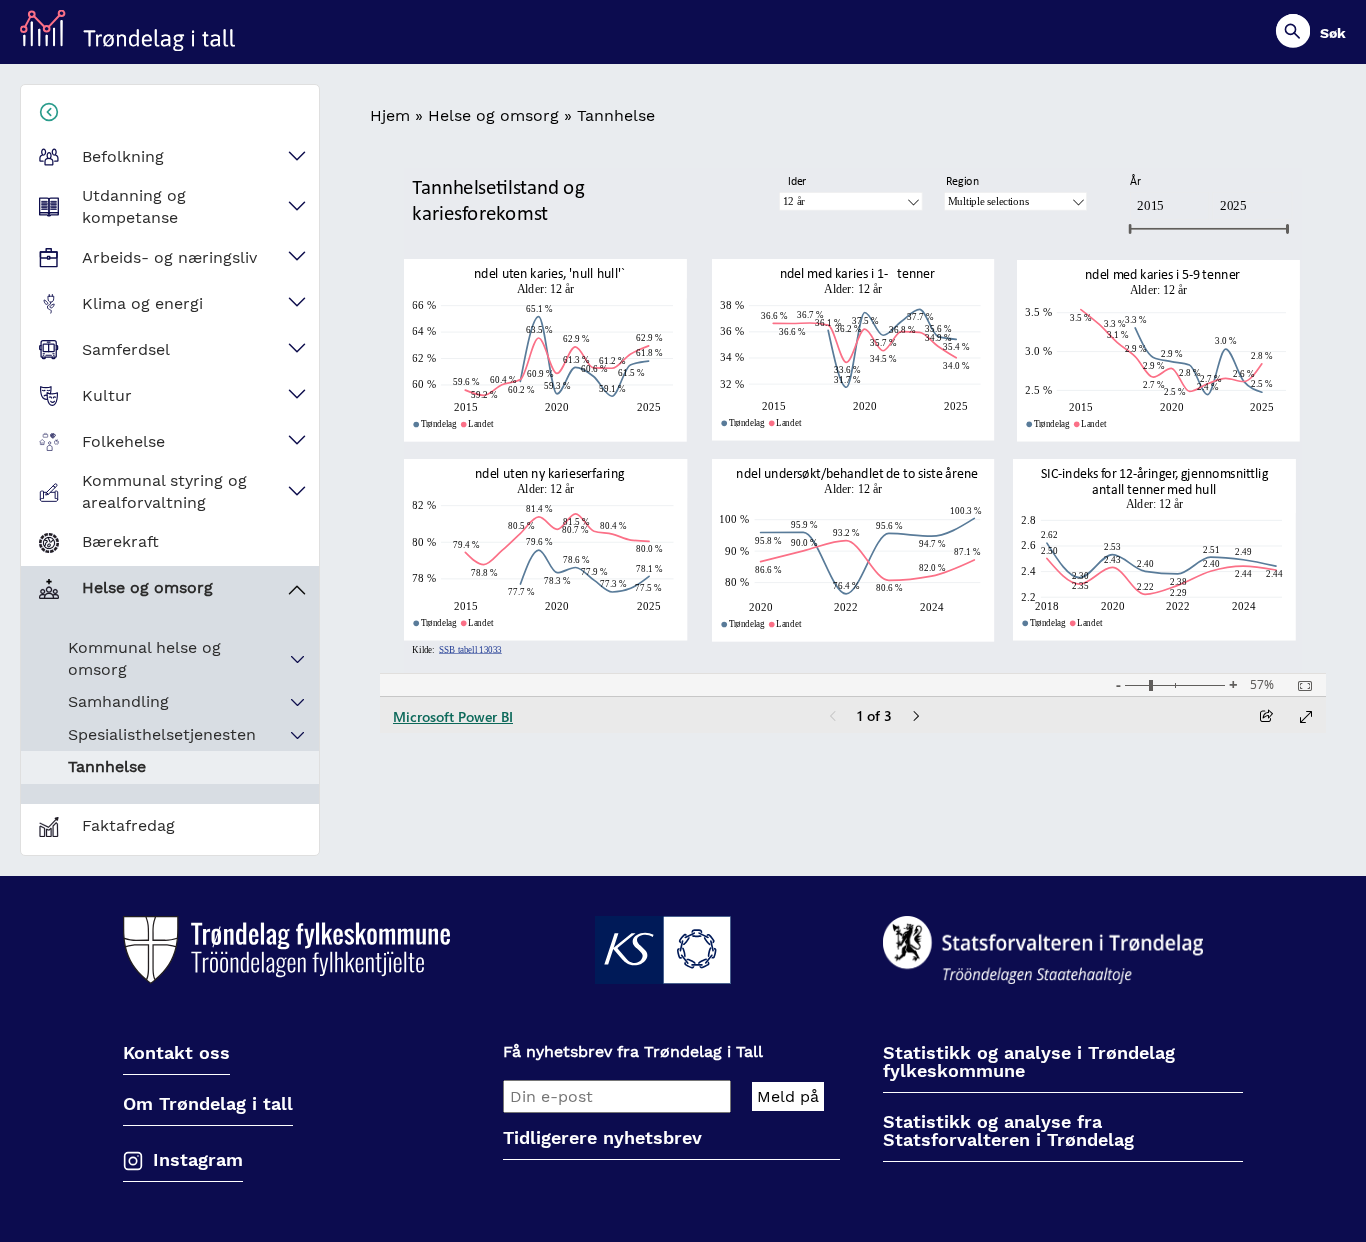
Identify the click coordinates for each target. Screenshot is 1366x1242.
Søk (1333, 33)
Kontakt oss (176, 1053)
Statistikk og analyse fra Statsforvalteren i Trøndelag (1008, 1131)
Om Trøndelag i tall (208, 1104)
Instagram (198, 1159)
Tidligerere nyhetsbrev (602, 1138)
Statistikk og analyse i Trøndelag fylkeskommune (1029, 1062)
